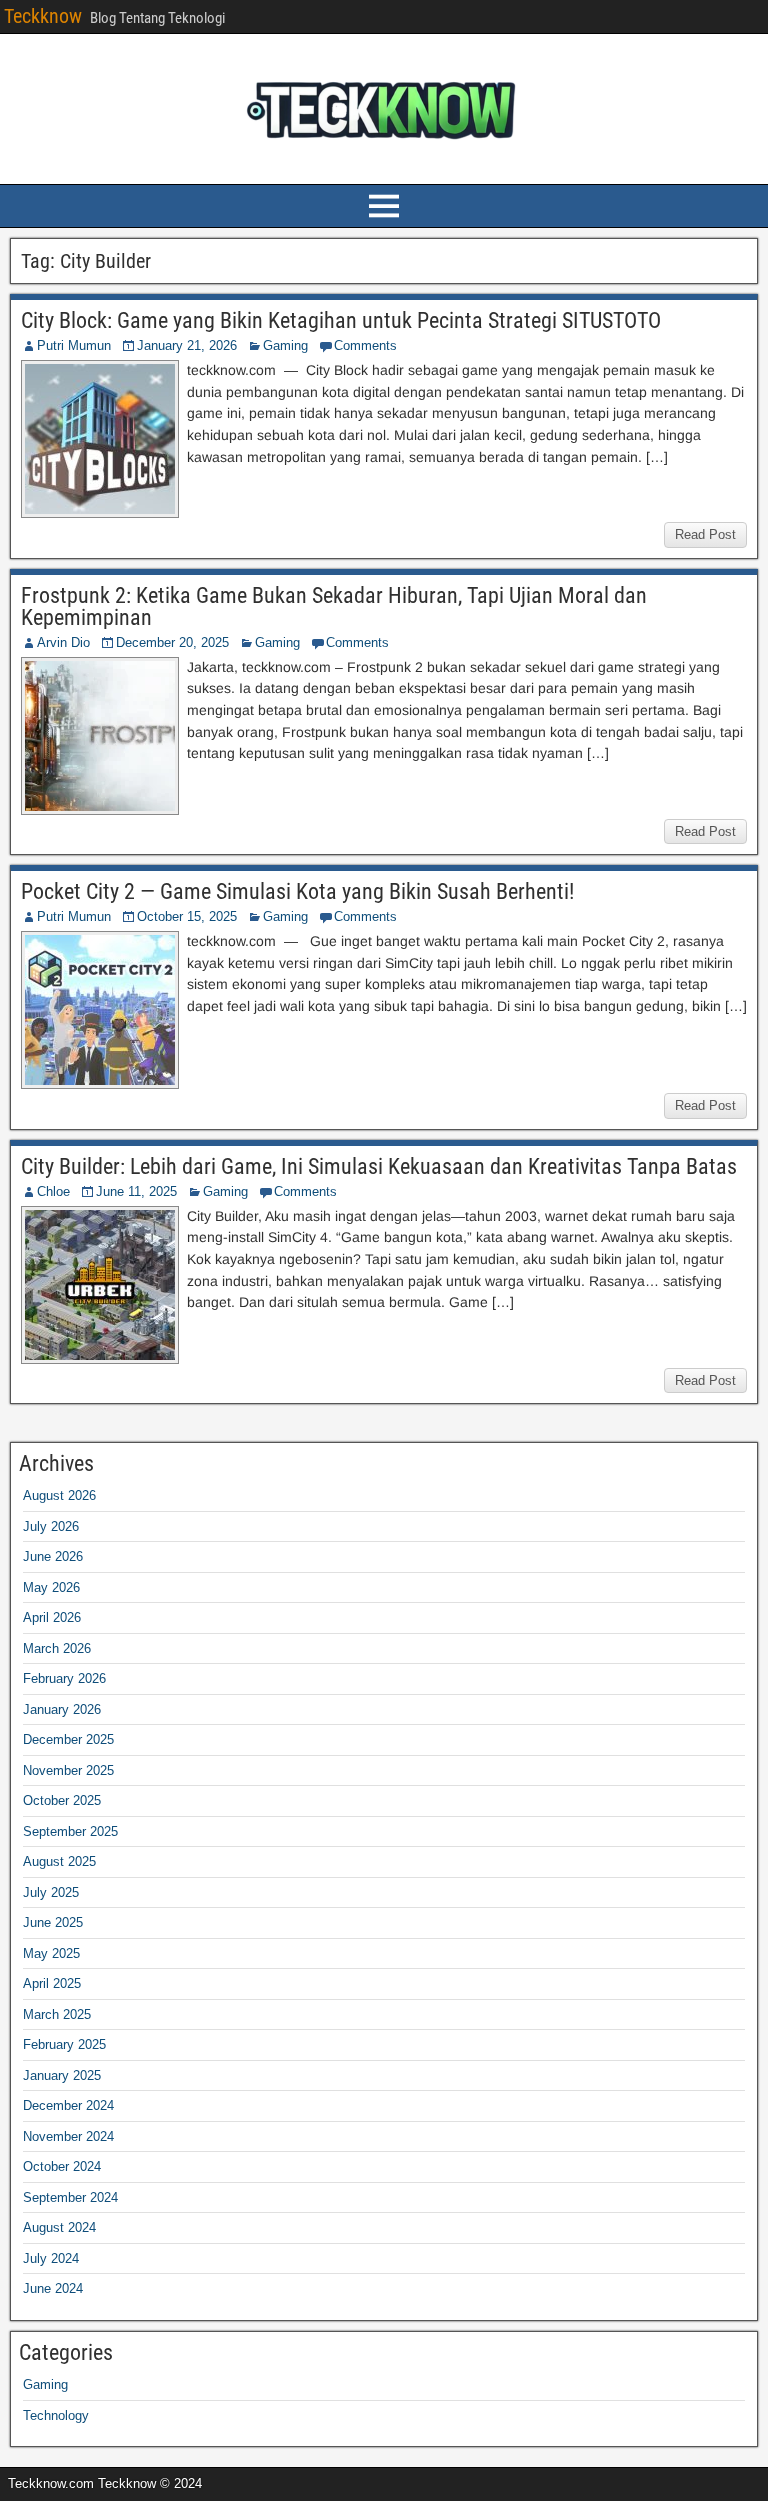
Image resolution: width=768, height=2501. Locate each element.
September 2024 (70, 2197)
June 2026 (53, 1556)
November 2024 (68, 2136)
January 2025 (62, 2075)
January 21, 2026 (187, 345)
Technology (56, 2415)
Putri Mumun (74, 345)
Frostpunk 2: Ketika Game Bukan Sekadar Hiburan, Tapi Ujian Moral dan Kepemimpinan (334, 606)
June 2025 (53, 1922)
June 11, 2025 (136, 1191)
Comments (365, 345)
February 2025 (64, 2044)
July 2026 (51, 1526)
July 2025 (51, 1892)
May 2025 (51, 1953)
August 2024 (59, 2227)
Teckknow (43, 16)
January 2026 (62, 1709)
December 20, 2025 (172, 642)
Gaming (285, 345)
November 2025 (68, 1770)
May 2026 (51, 1587)
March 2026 (57, 1648)
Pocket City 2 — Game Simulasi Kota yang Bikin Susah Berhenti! (297, 891)
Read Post (705, 534)
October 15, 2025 (187, 916)
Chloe (53, 1191)
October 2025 (62, 1800)
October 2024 (62, 2166)
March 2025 (57, 2014)
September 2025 (70, 1831)
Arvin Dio (63, 642)
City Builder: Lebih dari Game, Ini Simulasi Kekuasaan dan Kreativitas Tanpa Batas (379, 1166)
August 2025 (59, 1861)
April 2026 (52, 1617)
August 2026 (59, 1495)
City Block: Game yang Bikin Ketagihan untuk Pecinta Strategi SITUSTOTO (341, 320)
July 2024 (51, 2258)
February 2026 (64, 1678)
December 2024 (68, 2105)
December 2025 (68, 1739)
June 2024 (53, 2288)
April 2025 (52, 1983)
